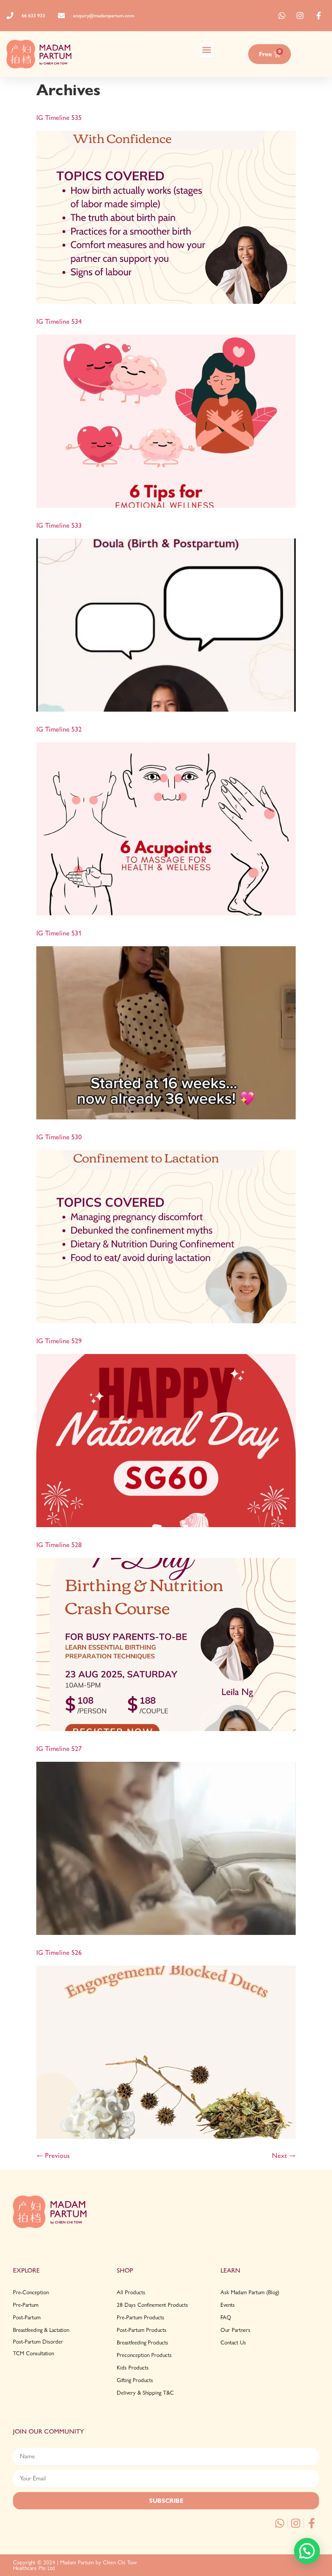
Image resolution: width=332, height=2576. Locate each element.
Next (284, 2155)
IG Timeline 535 (59, 118)
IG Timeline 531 (59, 933)
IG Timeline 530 (59, 1137)
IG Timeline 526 (59, 1952)
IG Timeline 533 (59, 525)
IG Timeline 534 (59, 321)
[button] (207, 50)
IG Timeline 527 (59, 1749)
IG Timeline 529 (59, 1341)
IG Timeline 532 (59, 729)
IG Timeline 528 (59, 1545)
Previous (53, 2155)
